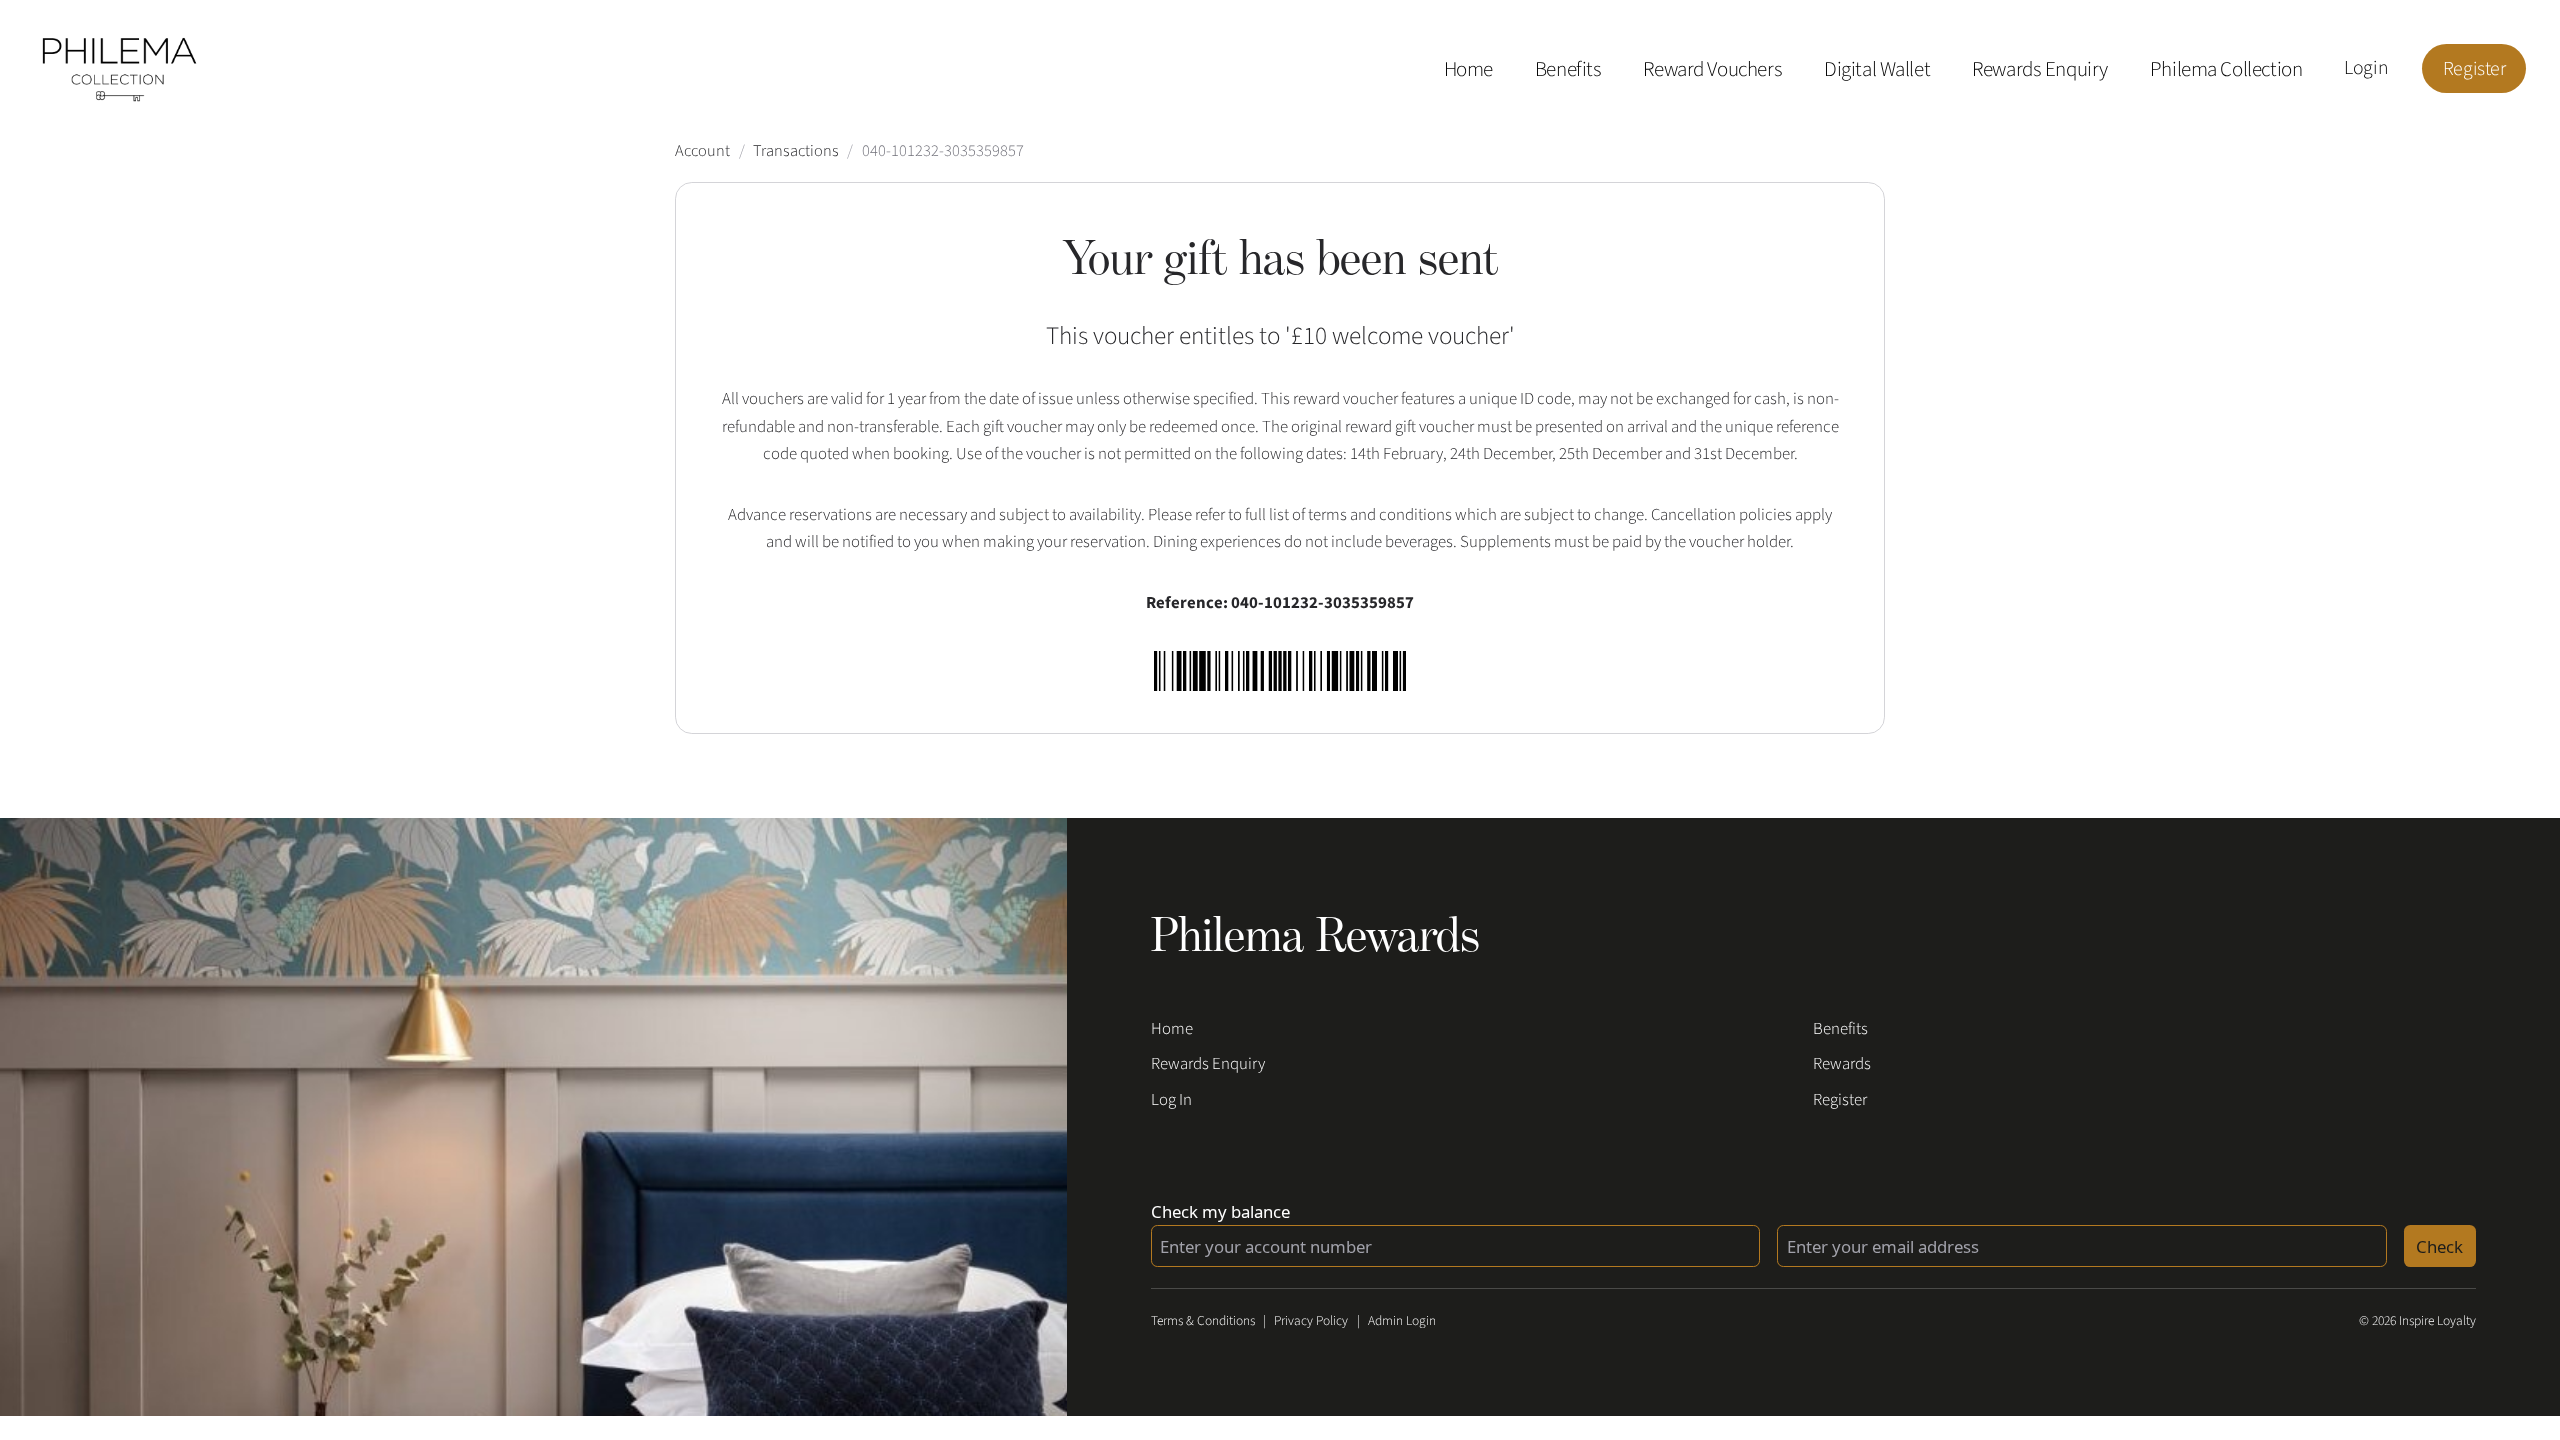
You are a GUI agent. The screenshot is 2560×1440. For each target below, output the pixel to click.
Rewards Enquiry (2040, 69)
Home (1468, 69)
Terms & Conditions (1203, 1320)
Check (2439, 1246)
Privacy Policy (1311, 1320)
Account (702, 151)
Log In (1171, 1100)
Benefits (1568, 69)
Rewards (1842, 1064)
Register (2474, 68)
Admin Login (1402, 1320)
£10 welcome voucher (1400, 336)
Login (2366, 68)
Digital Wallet (1877, 69)
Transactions (796, 151)
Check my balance (1220, 1211)
